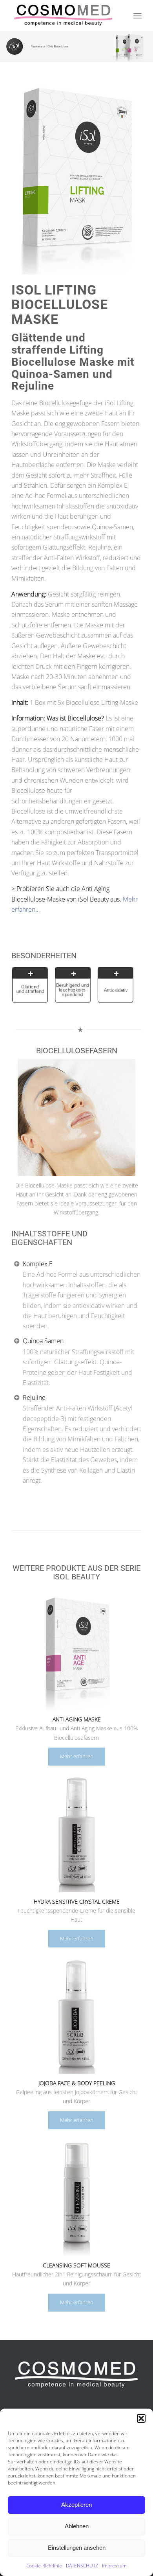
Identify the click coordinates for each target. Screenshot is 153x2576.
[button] (141, 2418)
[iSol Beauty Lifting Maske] (76, 178)
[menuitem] (138, 16)
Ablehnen (77, 2526)
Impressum (114, 2566)
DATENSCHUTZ (82, 2566)
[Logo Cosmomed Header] (63, 16)
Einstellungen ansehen (77, 2548)
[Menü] (138, 16)
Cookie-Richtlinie (44, 2566)
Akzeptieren (76, 2505)
